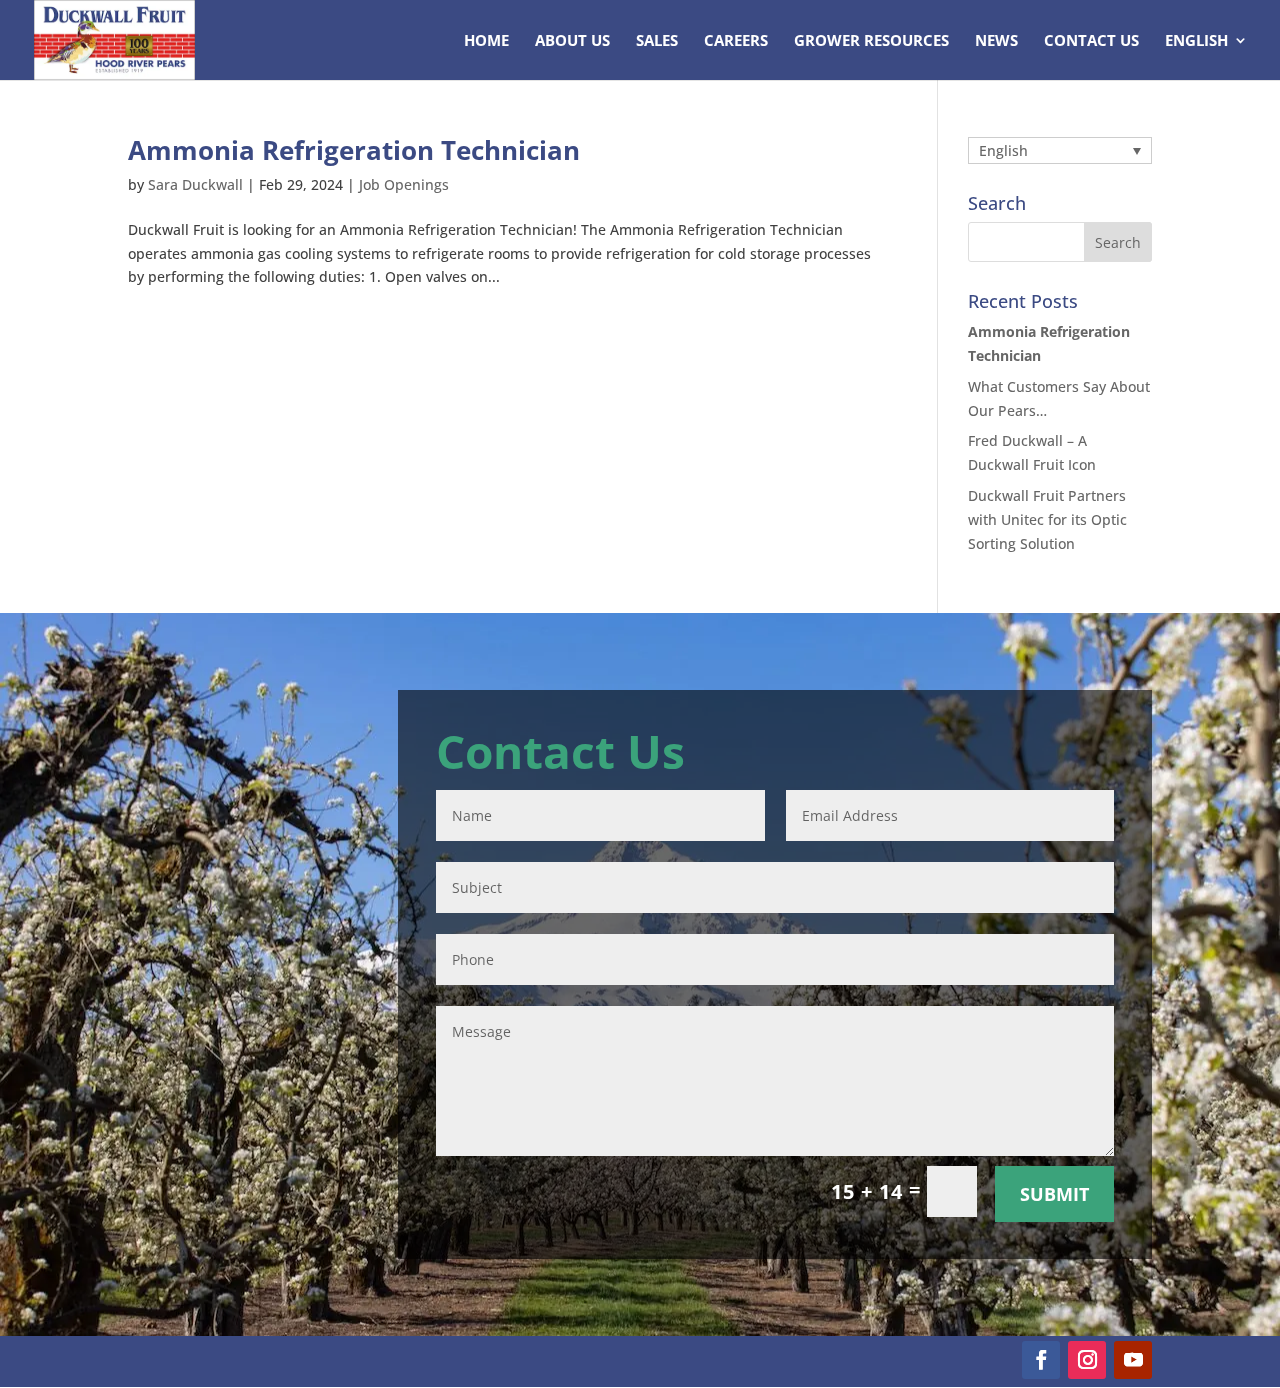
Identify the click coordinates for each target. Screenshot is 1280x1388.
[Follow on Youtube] (1133, 1360)
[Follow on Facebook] (1041, 1360)
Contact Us (1091, 41)
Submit (1054, 1194)
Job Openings (404, 184)
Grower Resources (871, 41)
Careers (736, 41)
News (996, 41)
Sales (657, 41)
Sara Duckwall (195, 184)
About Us (572, 41)
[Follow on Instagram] (1087, 1360)
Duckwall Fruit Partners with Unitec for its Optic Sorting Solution (1047, 519)
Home (486, 41)
